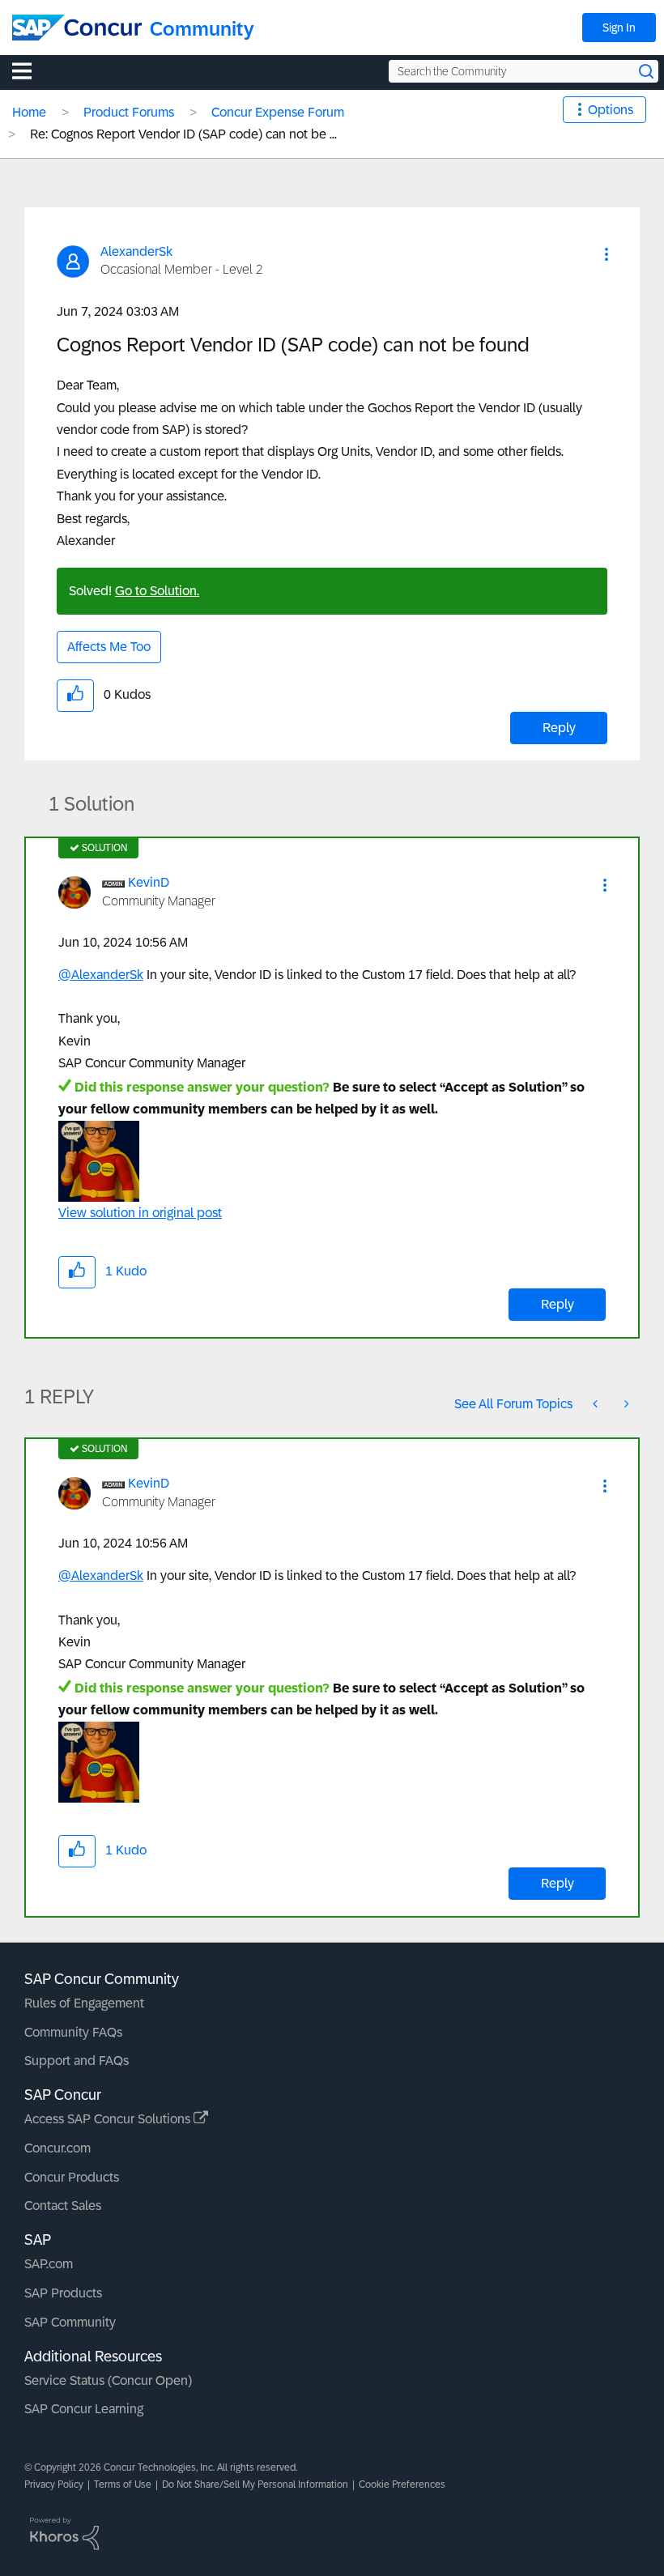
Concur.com (57, 2148)
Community (202, 29)
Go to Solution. (157, 591)
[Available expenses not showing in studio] (597, 1404)
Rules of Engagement (84, 2003)
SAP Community (70, 2322)
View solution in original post (140, 1213)
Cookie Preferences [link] (402, 2484)
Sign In (619, 28)
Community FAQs (73, 2032)
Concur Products (72, 2177)
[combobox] (524, 71)
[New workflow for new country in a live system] (625, 1404)
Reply (559, 728)
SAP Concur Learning (84, 2409)
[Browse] (30, 70)
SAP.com (49, 2264)
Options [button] (611, 110)
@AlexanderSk (101, 975)
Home (29, 112)
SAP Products (63, 2293)
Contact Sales (63, 2206)
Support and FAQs (77, 2061)
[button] (607, 254)
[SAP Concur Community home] (77, 28)
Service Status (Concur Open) (108, 2380)
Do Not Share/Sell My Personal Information (255, 2484)
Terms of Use (123, 2484)
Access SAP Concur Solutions (109, 2119)
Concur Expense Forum (278, 112)
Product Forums (129, 112)
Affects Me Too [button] (109, 647)
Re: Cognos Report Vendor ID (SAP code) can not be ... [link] (183, 134)
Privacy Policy (54, 2484)
